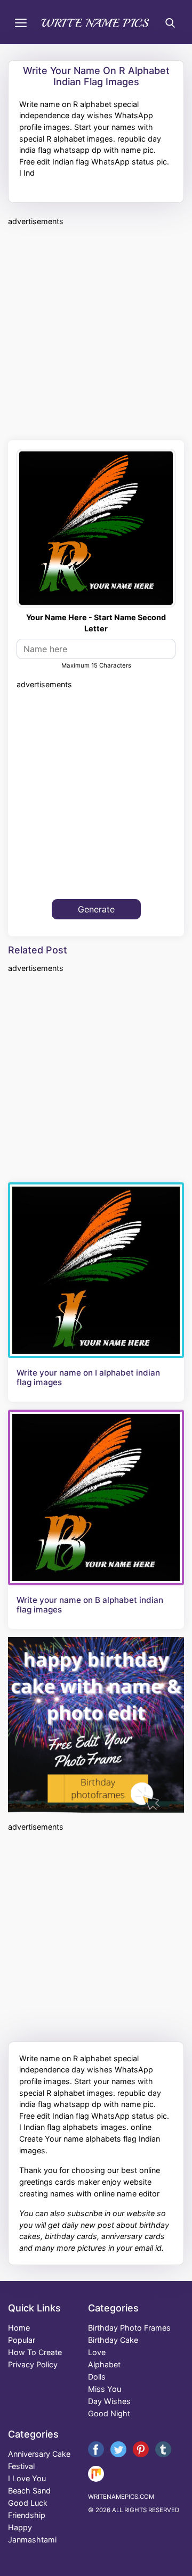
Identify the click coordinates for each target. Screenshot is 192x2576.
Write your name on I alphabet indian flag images (88, 1378)
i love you (27, 2478)
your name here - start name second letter (96, 623)
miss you (105, 2389)
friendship (27, 2515)
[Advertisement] (96, 332)
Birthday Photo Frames (129, 2328)
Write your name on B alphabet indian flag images (90, 1605)
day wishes (109, 2401)
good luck (28, 2503)
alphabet (104, 2364)
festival (21, 2466)
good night (109, 2413)
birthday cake (113, 2340)
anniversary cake (39, 2454)
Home (19, 2328)
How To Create (35, 2352)
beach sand (29, 2491)
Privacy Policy (33, 2364)
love (97, 2352)
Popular (22, 2340)
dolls (97, 2377)
